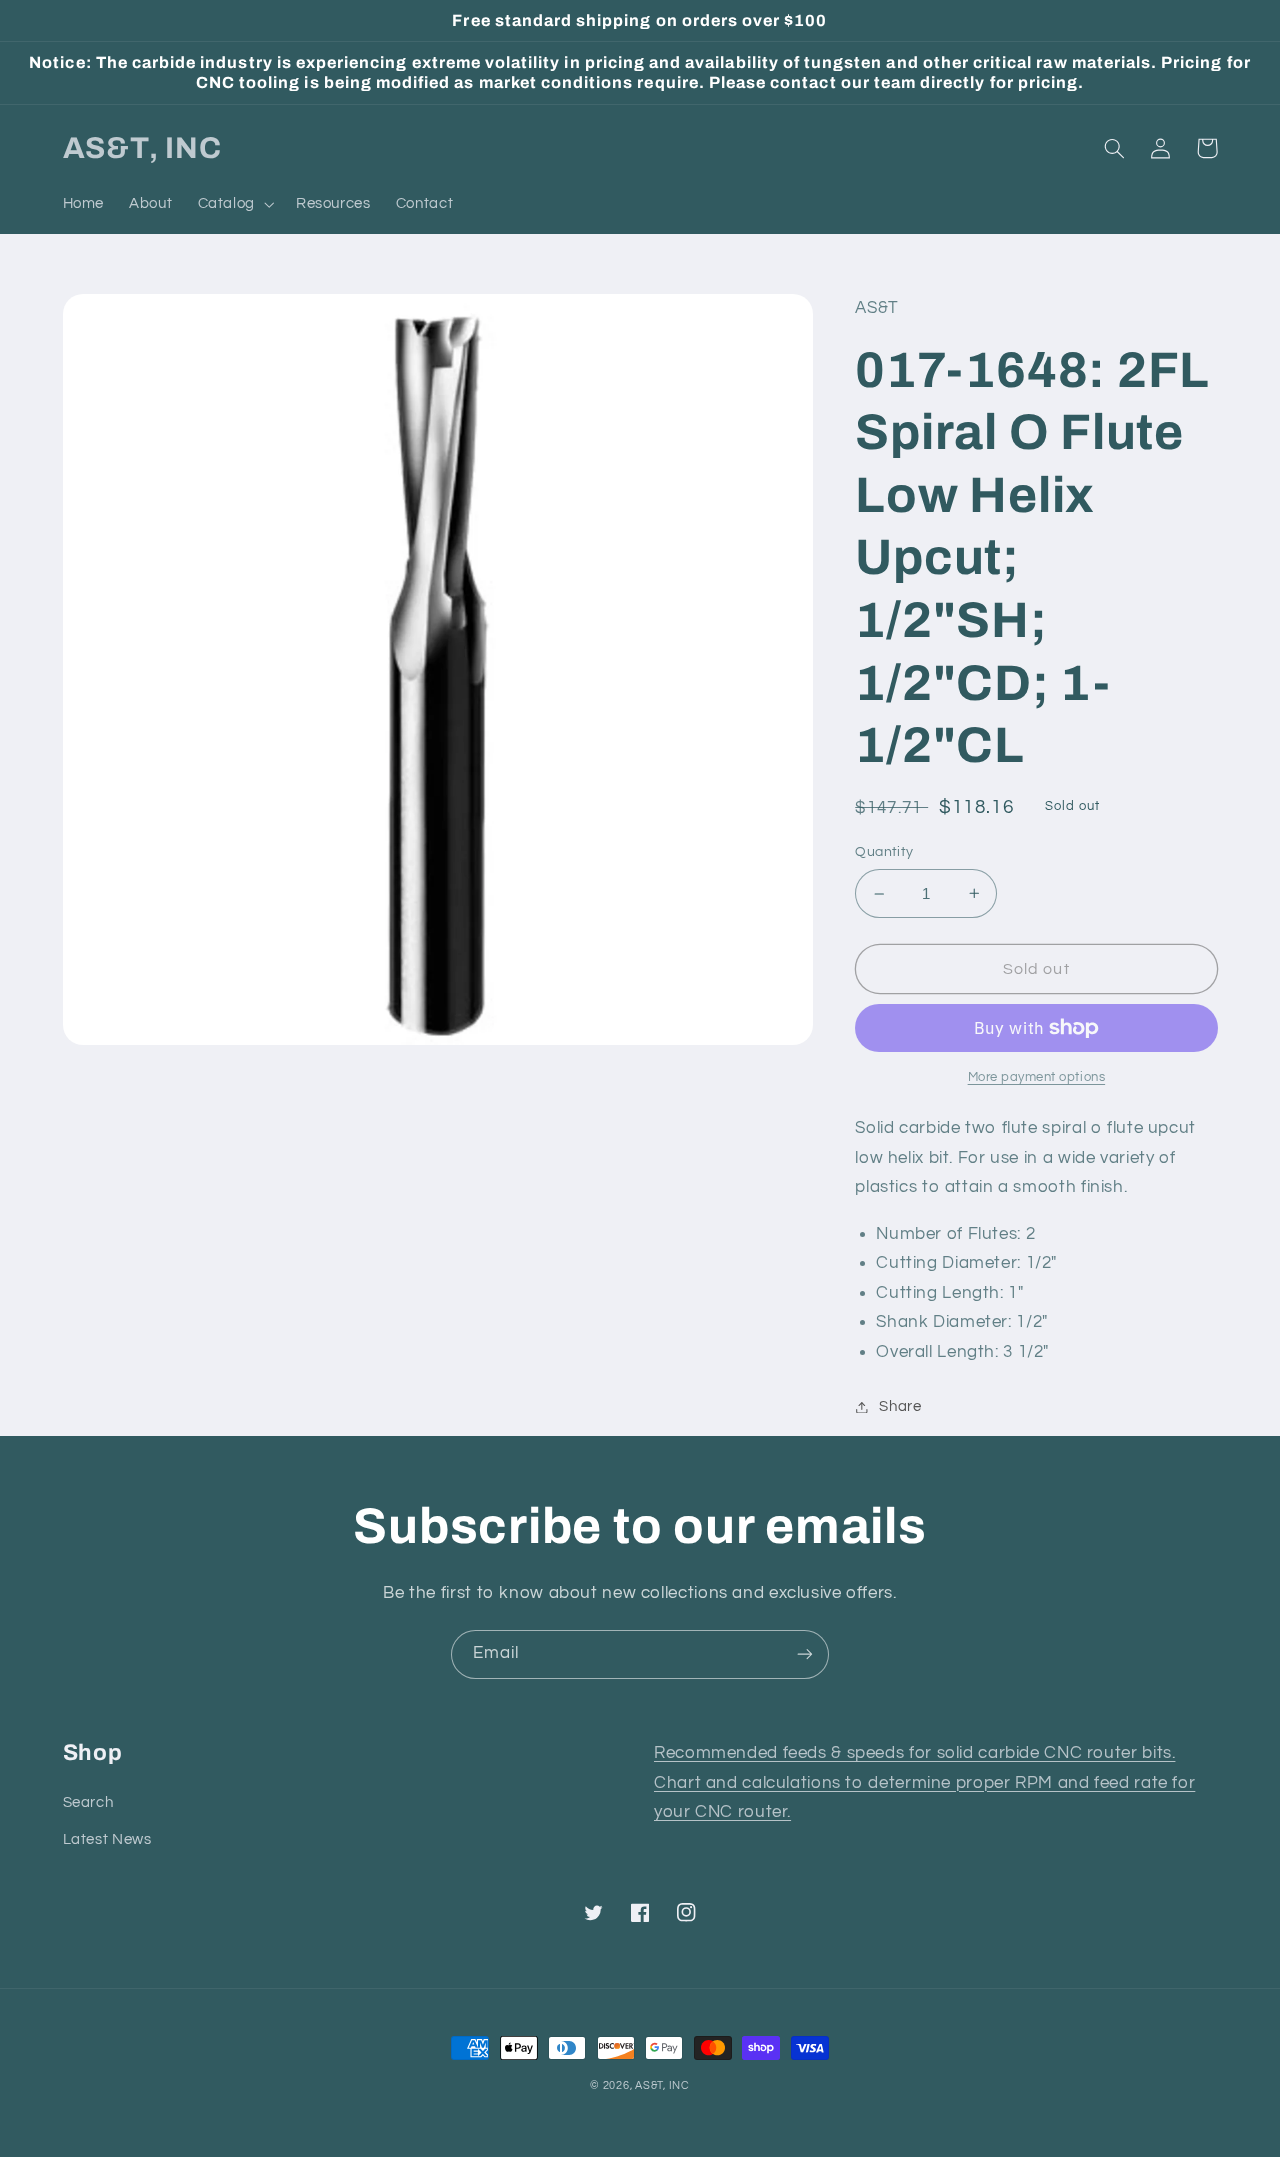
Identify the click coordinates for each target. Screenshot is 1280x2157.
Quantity (884, 852)
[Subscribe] (805, 1654)
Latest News (107, 1839)
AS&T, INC (662, 2085)
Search (88, 1802)
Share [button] (900, 1406)
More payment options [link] (1037, 1077)
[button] (234, 204)
